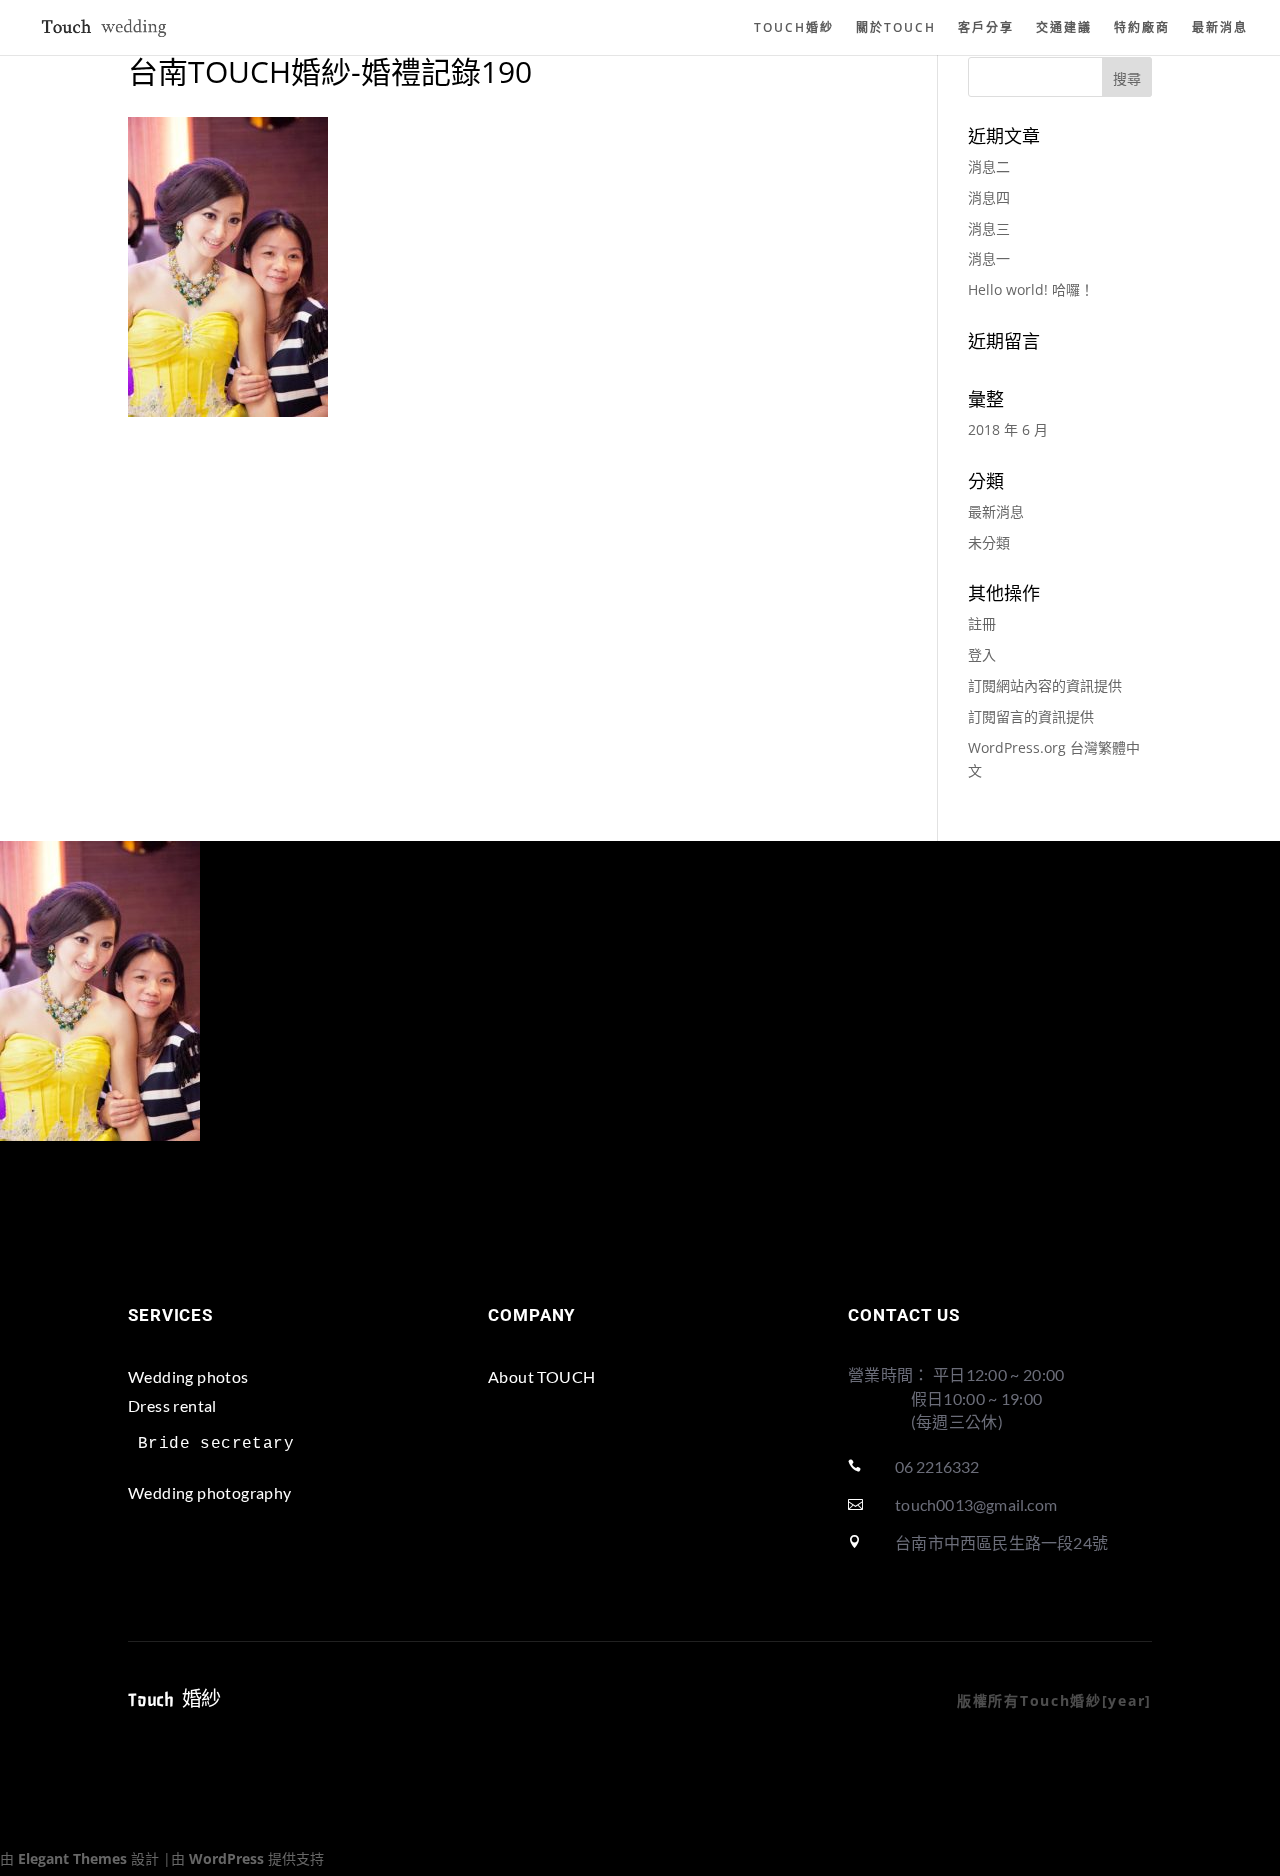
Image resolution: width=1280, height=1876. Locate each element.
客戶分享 (986, 28)
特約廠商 (1142, 28)
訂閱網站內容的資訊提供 (1045, 685)
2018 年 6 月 (1008, 429)
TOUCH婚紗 (794, 28)
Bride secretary (216, 1444)
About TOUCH (541, 1376)
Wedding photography (210, 1492)
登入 (982, 654)
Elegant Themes (72, 1858)
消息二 (989, 166)
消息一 (989, 258)
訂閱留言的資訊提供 (1031, 716)
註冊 (982, 623)
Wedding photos (188, 1376)
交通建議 (1064, 28)
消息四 (989, 197)
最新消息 (1220, 28)
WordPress (226, 1858)
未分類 (989, 542)
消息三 (989, 228)
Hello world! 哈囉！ (1031, 289)
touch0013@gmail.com (976, 1504)
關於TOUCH (896, 28)
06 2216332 (937, 1466)
